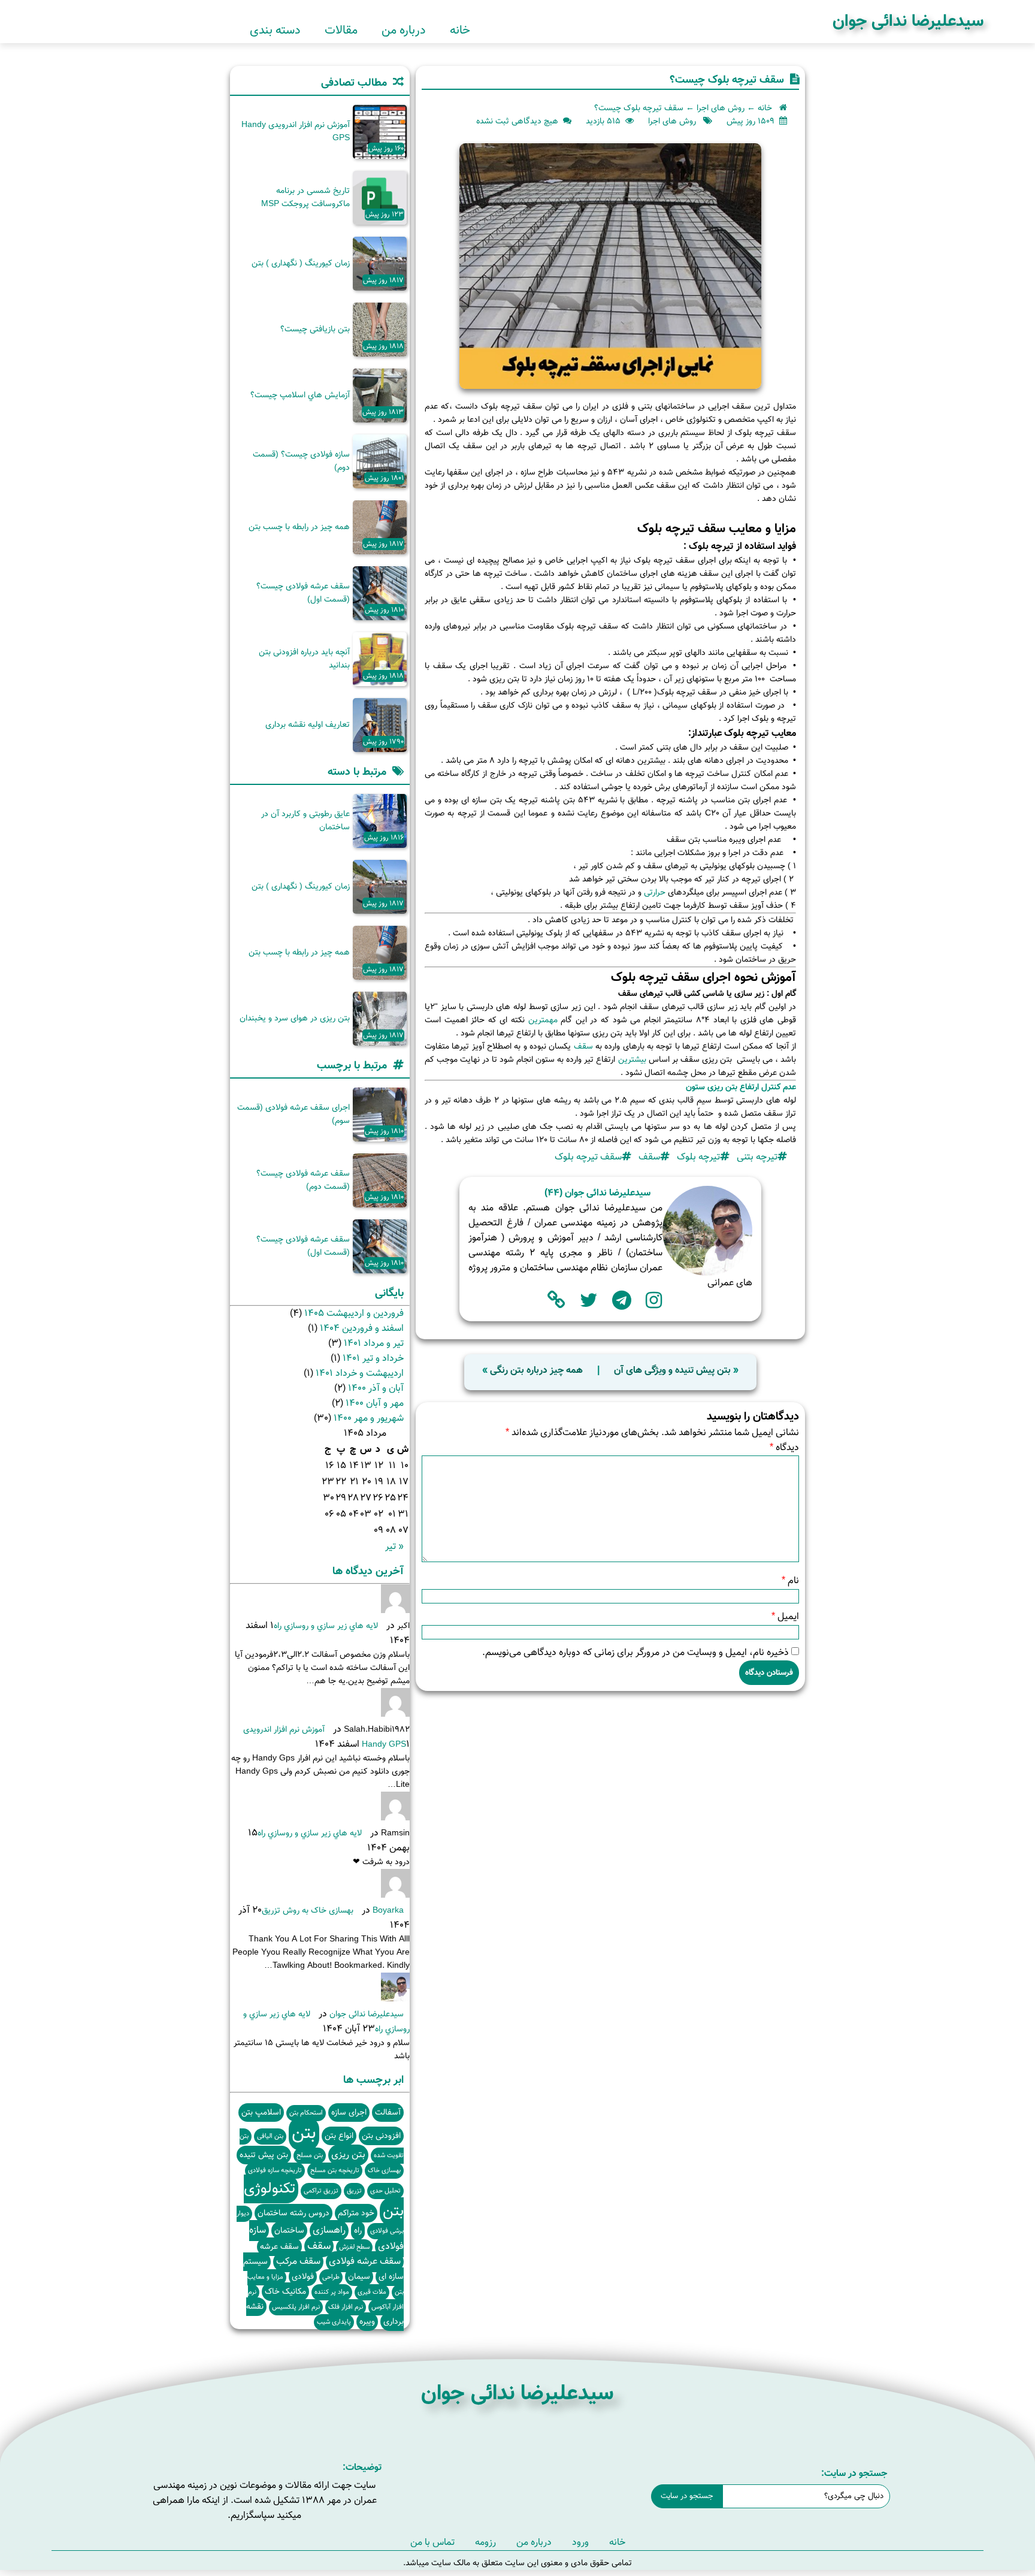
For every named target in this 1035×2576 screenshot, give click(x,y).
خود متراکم (356, 2213)
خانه (460, 31)
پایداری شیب (334, 2322)
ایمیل (785, 1617)
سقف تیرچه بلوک (588, 1157)
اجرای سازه (349, 2113)
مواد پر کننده (332, 2292)
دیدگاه (784, 1448)
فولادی (303, 2277)
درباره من (404, 31)
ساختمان (289, 2231)
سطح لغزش (354, 2247)
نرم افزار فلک (346, 2307)
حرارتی (653, 893)
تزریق (354, 2191)
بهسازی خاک (384, 2171)
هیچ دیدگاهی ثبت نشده (517, 122)
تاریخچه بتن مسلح (335, 2171)
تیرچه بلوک (698, 1157)
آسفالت (388, 2113)
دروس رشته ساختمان (293, 2213)
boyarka (388, 1911)
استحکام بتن (306, 2113)
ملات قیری (372, 2292)
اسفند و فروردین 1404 (362, 1329)
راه (358, 2231)
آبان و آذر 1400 (376, 1389)
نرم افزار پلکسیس (296, 2307)
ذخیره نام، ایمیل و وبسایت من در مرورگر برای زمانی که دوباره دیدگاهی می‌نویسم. (635, 1653)
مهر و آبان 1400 (375, 1404)
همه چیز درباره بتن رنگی (536, 1371)
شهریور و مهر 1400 (369, 1419)
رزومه (485, 2543)
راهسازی (329, 2231)
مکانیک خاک (285, 2292)
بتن (304, 2134)
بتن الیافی (270, 2136)
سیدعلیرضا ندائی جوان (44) (597, 1193)
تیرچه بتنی (757, 1157)
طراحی (331, 2277)
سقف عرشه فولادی (365, 2262)
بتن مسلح (310, 2156)
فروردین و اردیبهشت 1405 (354, 1314)
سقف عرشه (279, 2247)
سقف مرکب (298, 2262)
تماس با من (432, 2543)
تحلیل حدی (385, 2191)
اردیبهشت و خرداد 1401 (360, 1374)
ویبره (367, 2322)
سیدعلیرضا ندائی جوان (908, 22)
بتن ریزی (348, 2155)
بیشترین (632, 1060)
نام (790, 1581)
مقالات (341, 31)
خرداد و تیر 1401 (373, 1359)
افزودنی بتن (381, 2136)
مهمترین (541, 1020)
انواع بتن (339, 2136)
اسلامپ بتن (261, 2113)
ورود (580, 2543)
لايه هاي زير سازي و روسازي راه (326, 1626)
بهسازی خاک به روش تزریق (308, 1911)
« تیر (394, 1547)
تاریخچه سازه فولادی (275, 2171)
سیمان (359, 2277)
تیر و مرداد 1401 (374, 1344)
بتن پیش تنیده (264, 2155)
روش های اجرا (721, 108)
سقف (582, 1047)
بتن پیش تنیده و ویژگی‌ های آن (672, 1371)
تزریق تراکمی (321, 2191)
